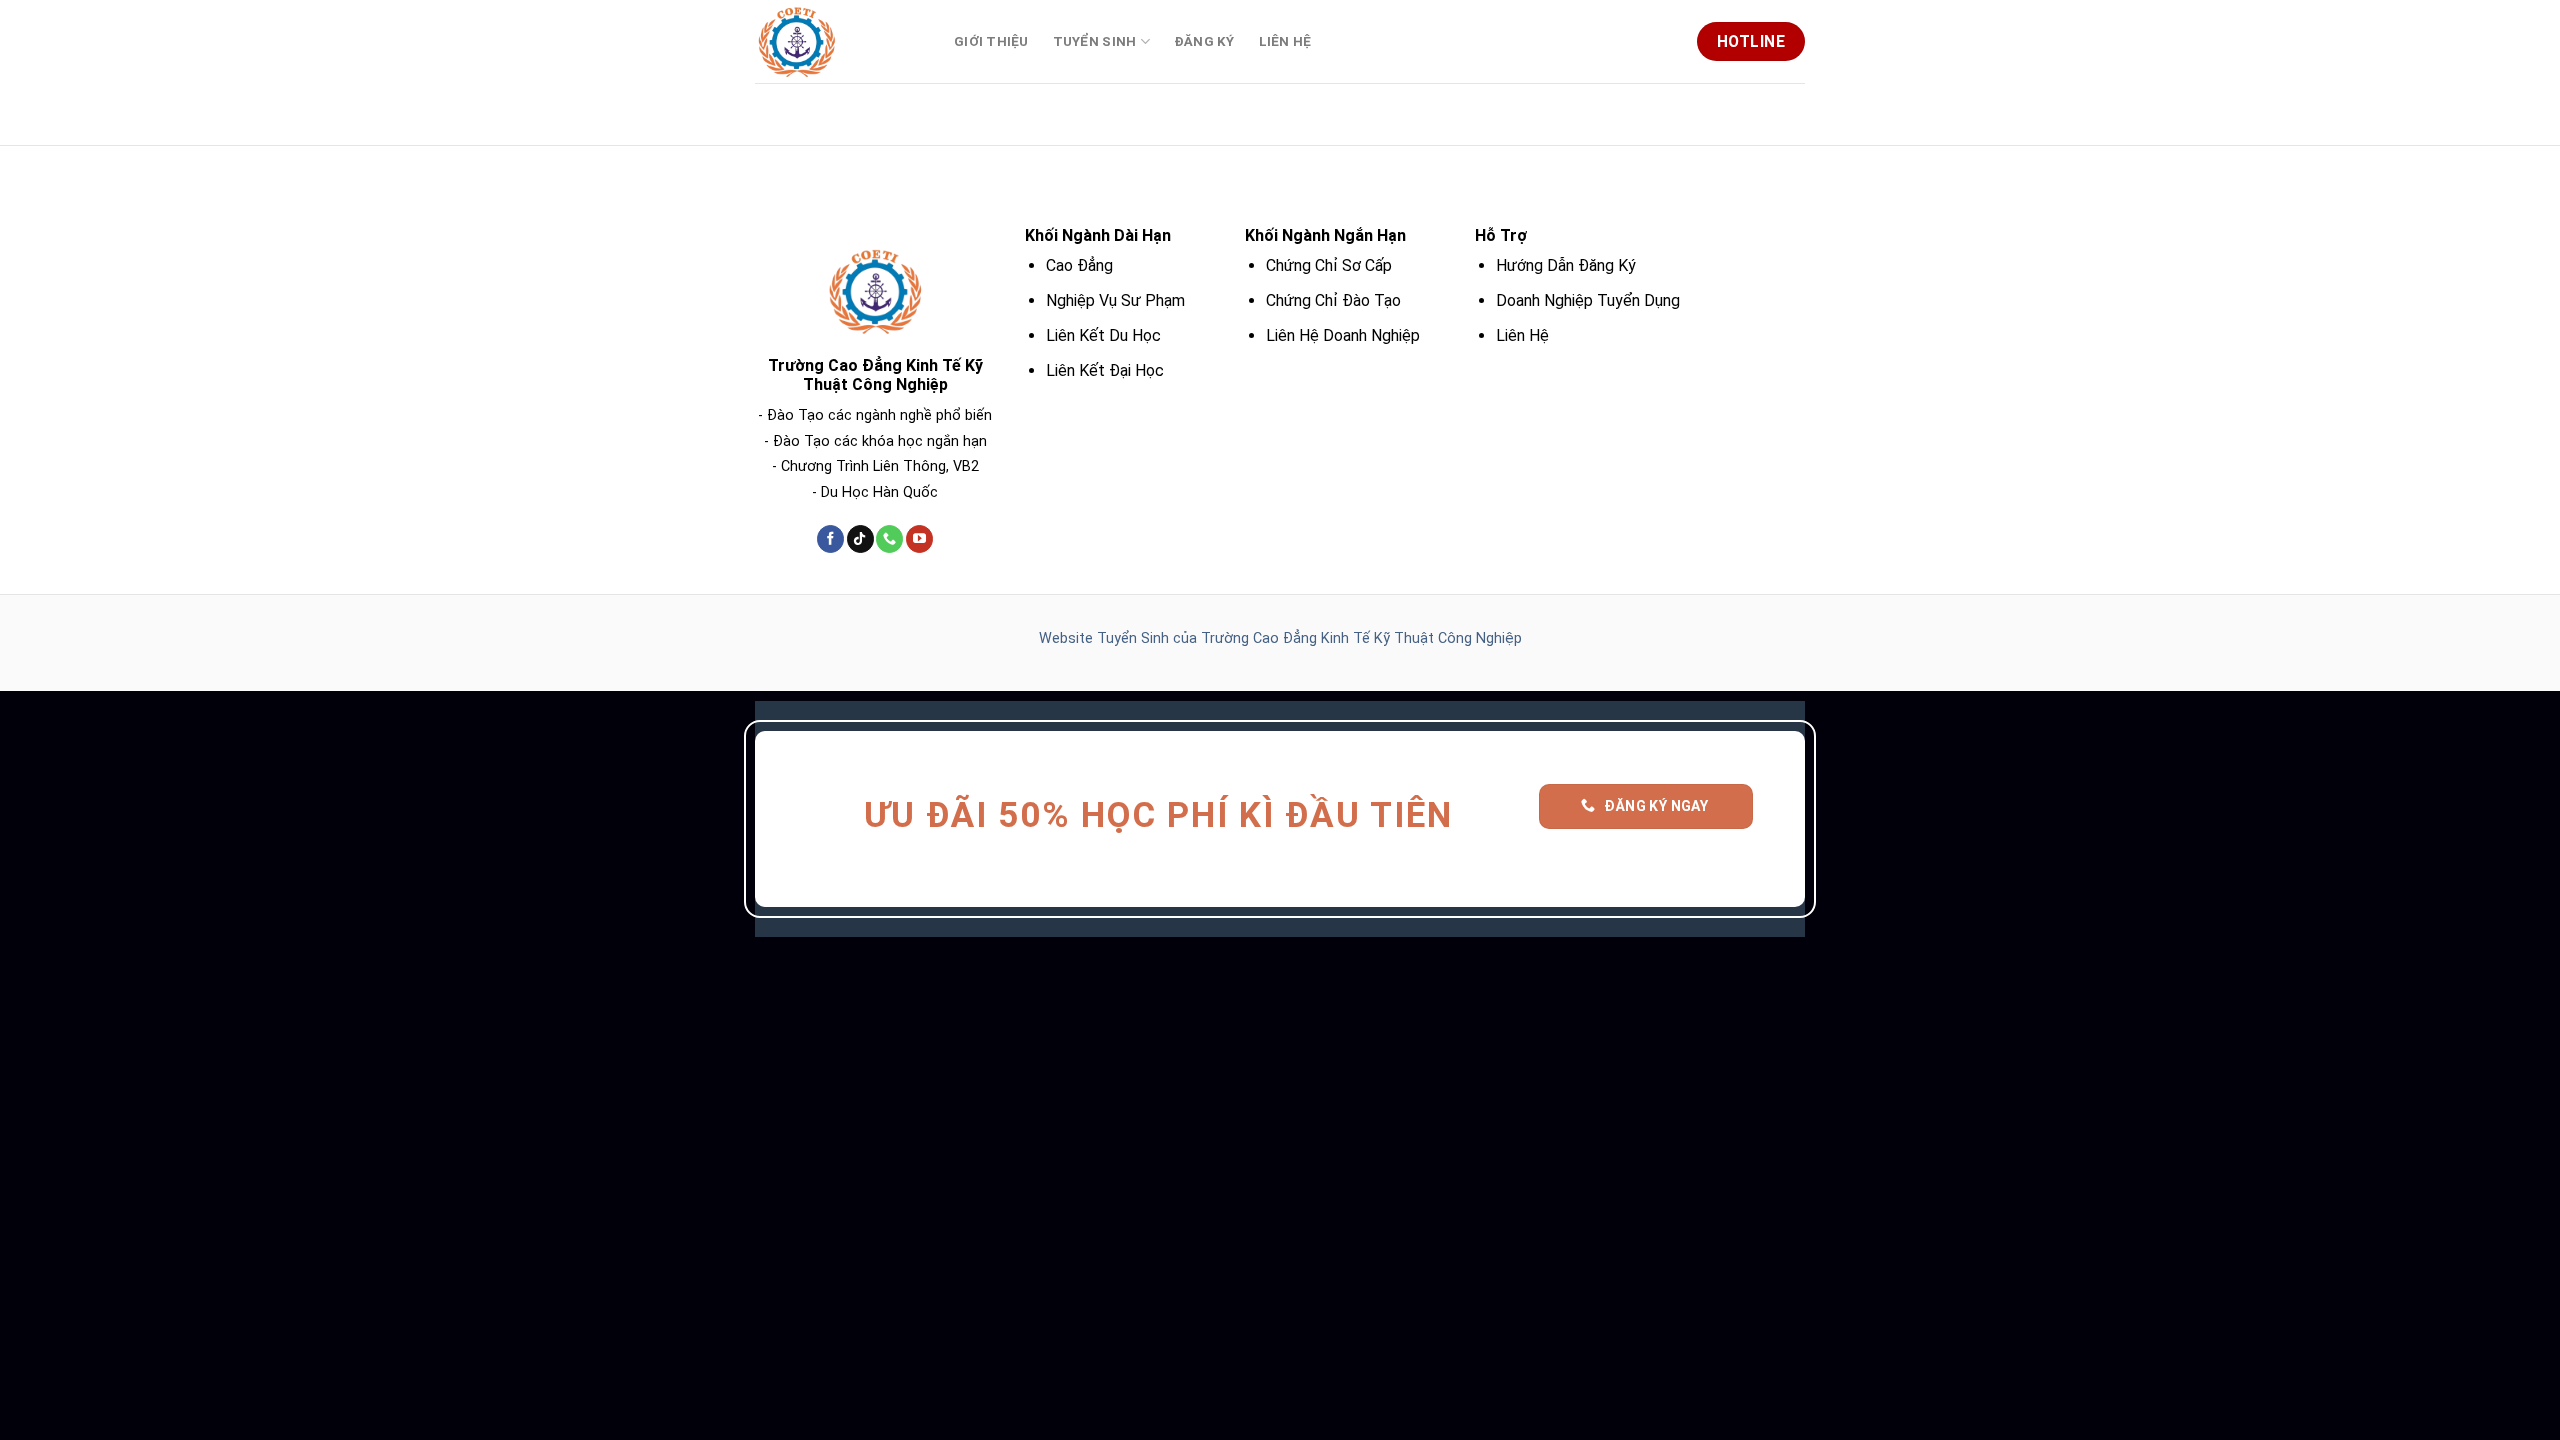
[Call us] (889, 539)
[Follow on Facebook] (830, 539)
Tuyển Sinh (1095, 41)
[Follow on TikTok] (860, 539)
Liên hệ (1285, 41)
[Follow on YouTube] (919, 539)
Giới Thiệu (991, 41)
